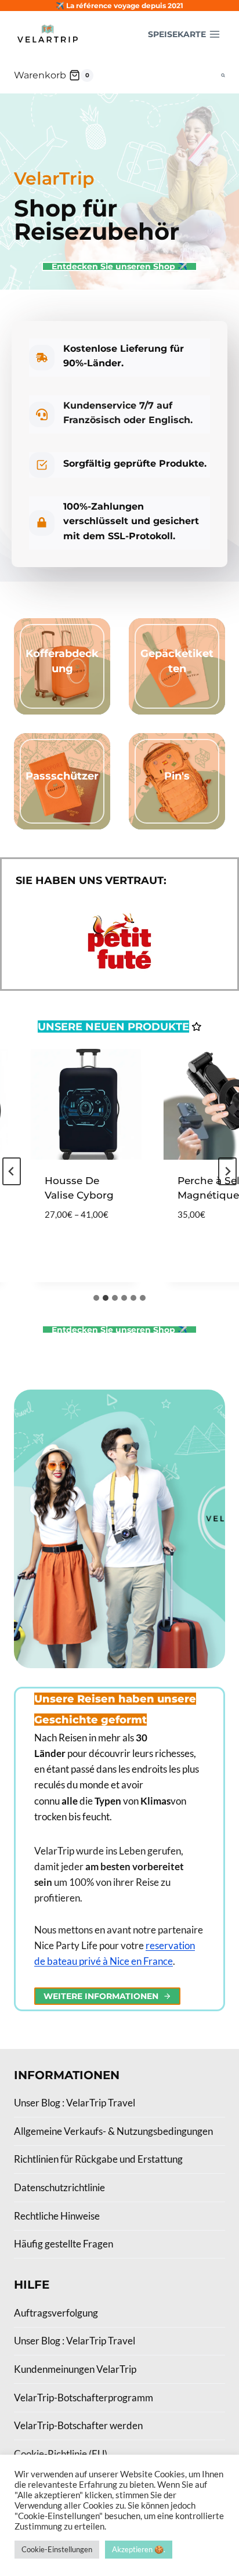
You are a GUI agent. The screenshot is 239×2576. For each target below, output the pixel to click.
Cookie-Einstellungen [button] (57, 2549)
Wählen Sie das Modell (75, 1241)
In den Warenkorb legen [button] (198, 1233)
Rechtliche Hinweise (57, 2216)
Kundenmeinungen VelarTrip (75, 2369)
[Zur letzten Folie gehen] (12, 1171)
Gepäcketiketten (177, 661)
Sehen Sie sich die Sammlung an (62, 699)
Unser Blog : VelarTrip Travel (75, 2103)
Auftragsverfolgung (56, 2313)
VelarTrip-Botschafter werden (78, 2425)
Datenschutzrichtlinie (59, 2187)
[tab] (96, 1298)
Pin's (177, 776)
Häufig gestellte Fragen (64, 2244)
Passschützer (62, 776)
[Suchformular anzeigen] (223, 76)
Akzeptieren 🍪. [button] (139, 2549)
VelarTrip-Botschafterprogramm (84, 2398)
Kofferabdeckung (62, 661)
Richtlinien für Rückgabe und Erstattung (98, 2159)
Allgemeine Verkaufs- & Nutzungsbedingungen (113, 2131)
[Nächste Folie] (227, 1171)
